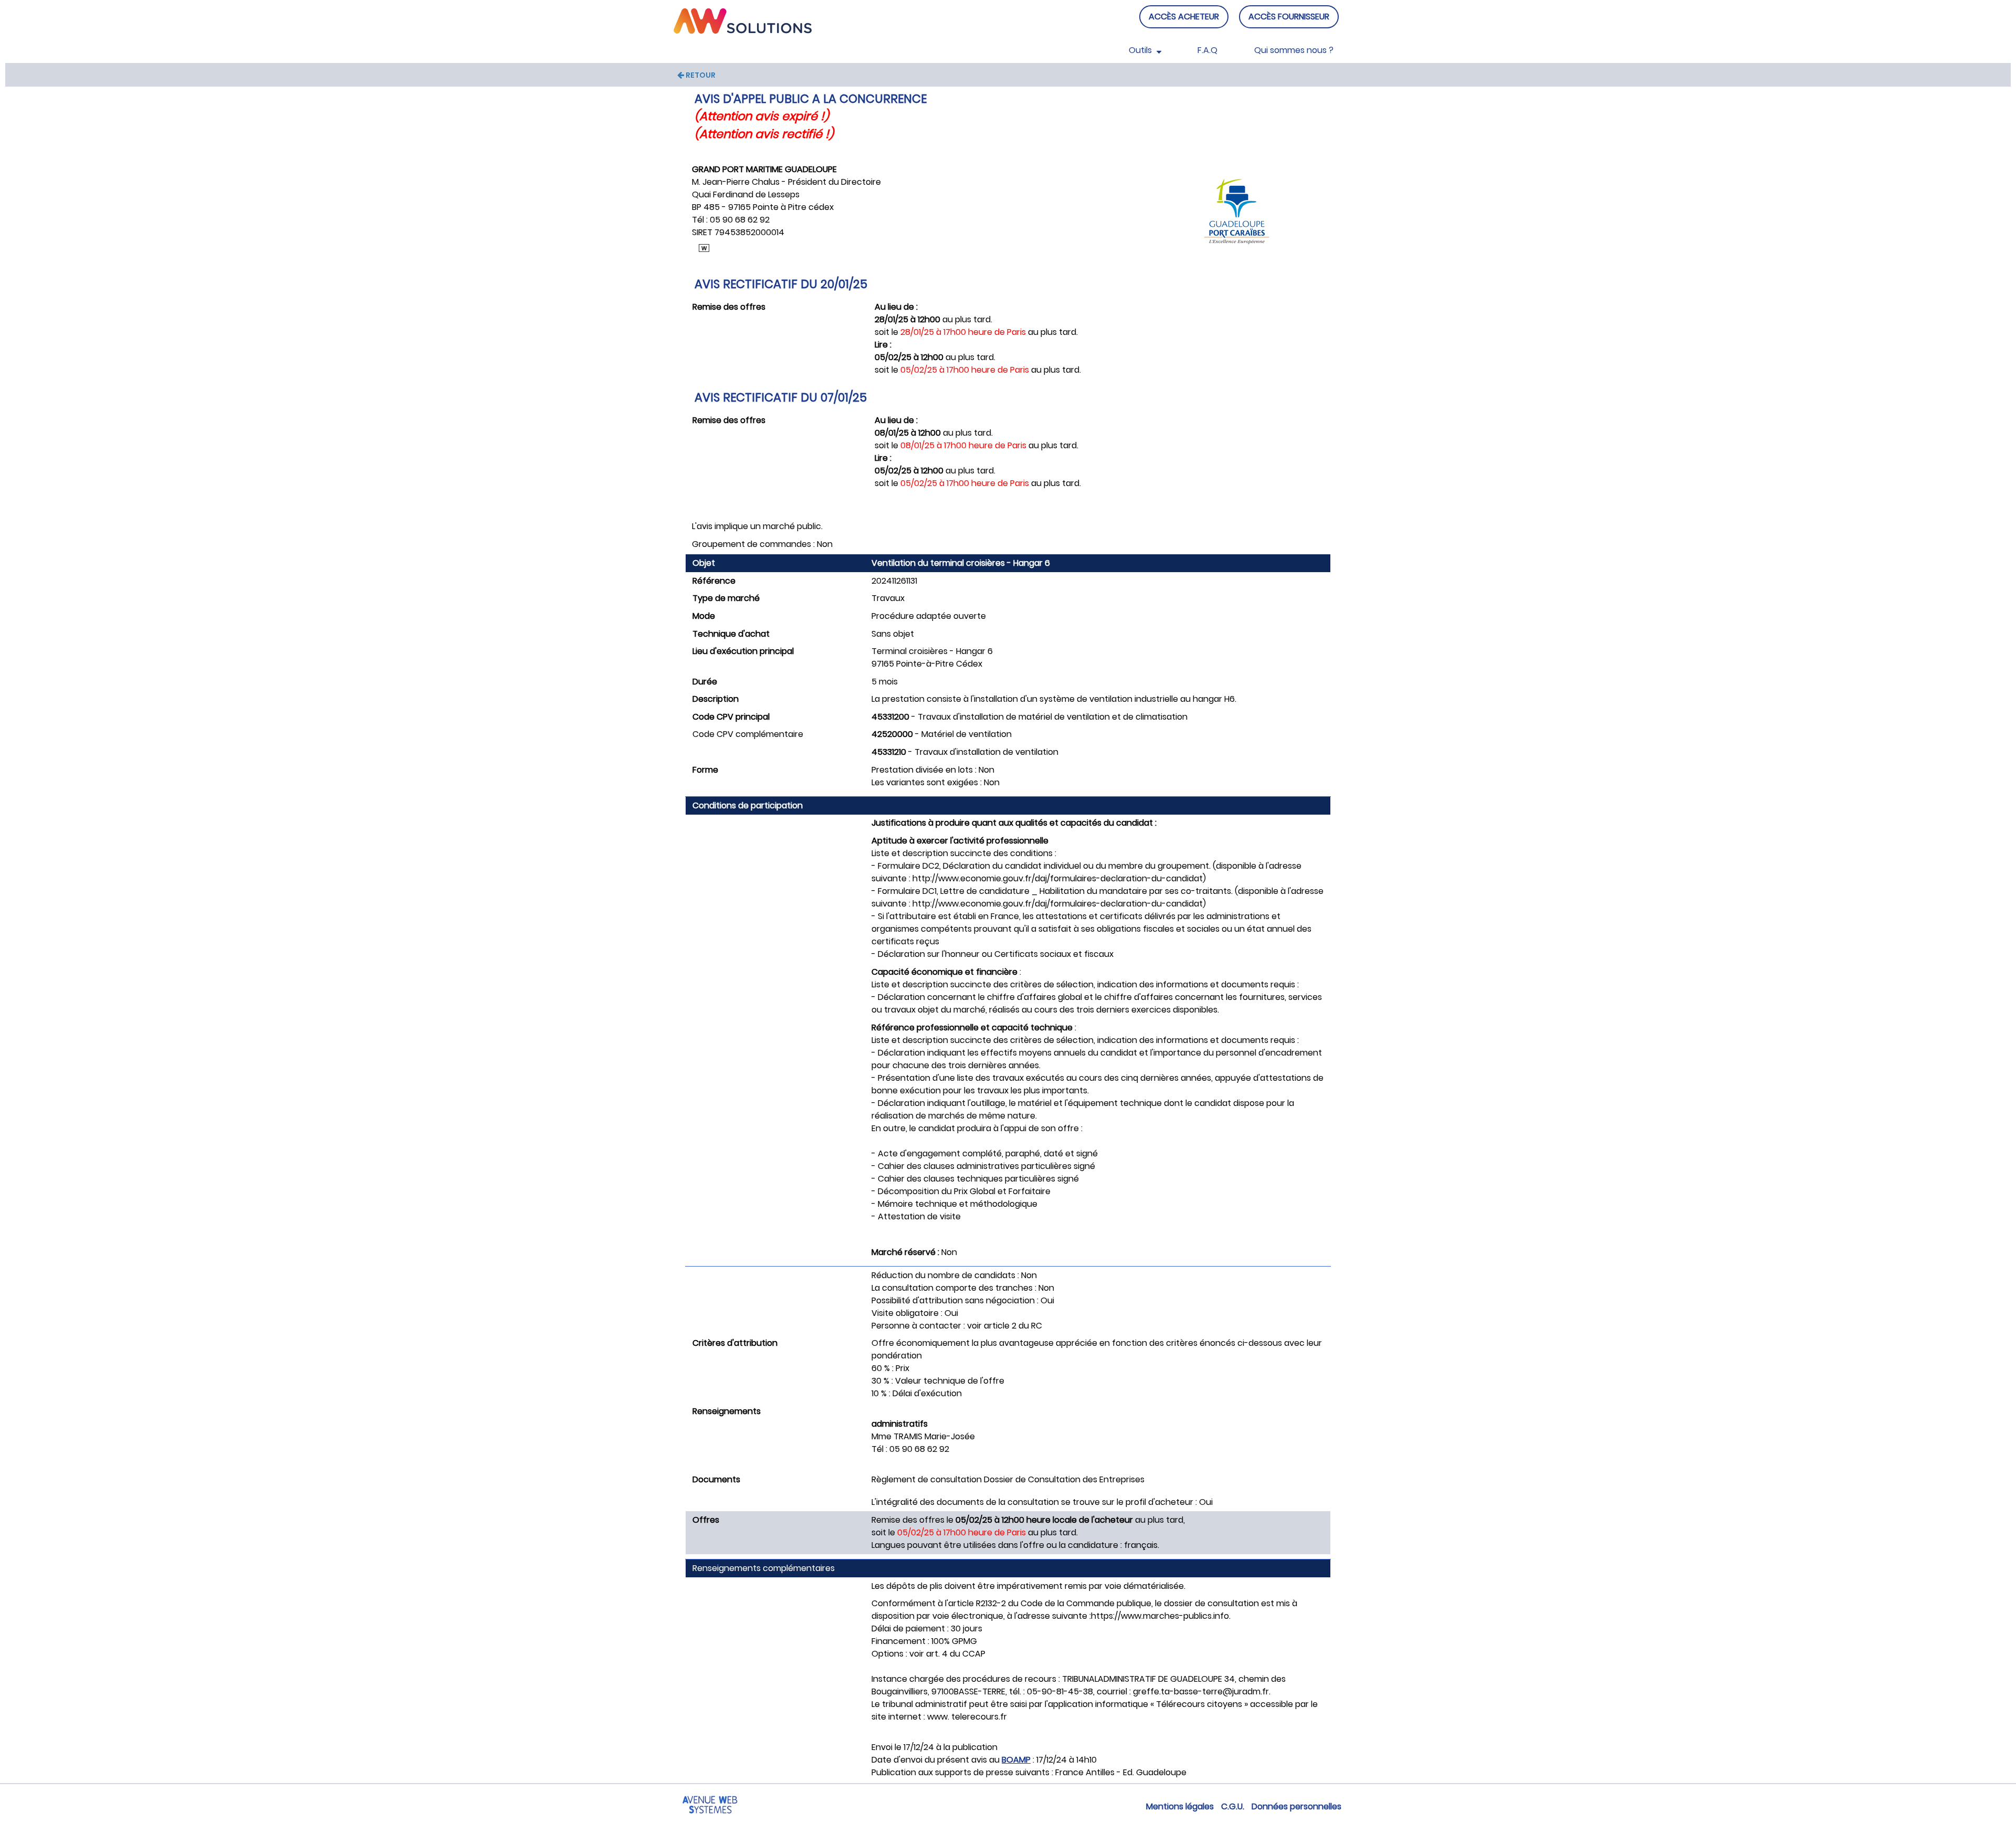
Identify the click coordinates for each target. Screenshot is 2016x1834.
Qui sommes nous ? (1294, 50)
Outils (1141, 50)
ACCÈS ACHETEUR (1184, 17)
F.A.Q (1207, 50)
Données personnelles (1296, 1806)
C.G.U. (1233, 1806)
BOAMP (1016, 1760)
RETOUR (700, 75)
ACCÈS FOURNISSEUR (1289, 17)
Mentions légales (1180, 1806)
